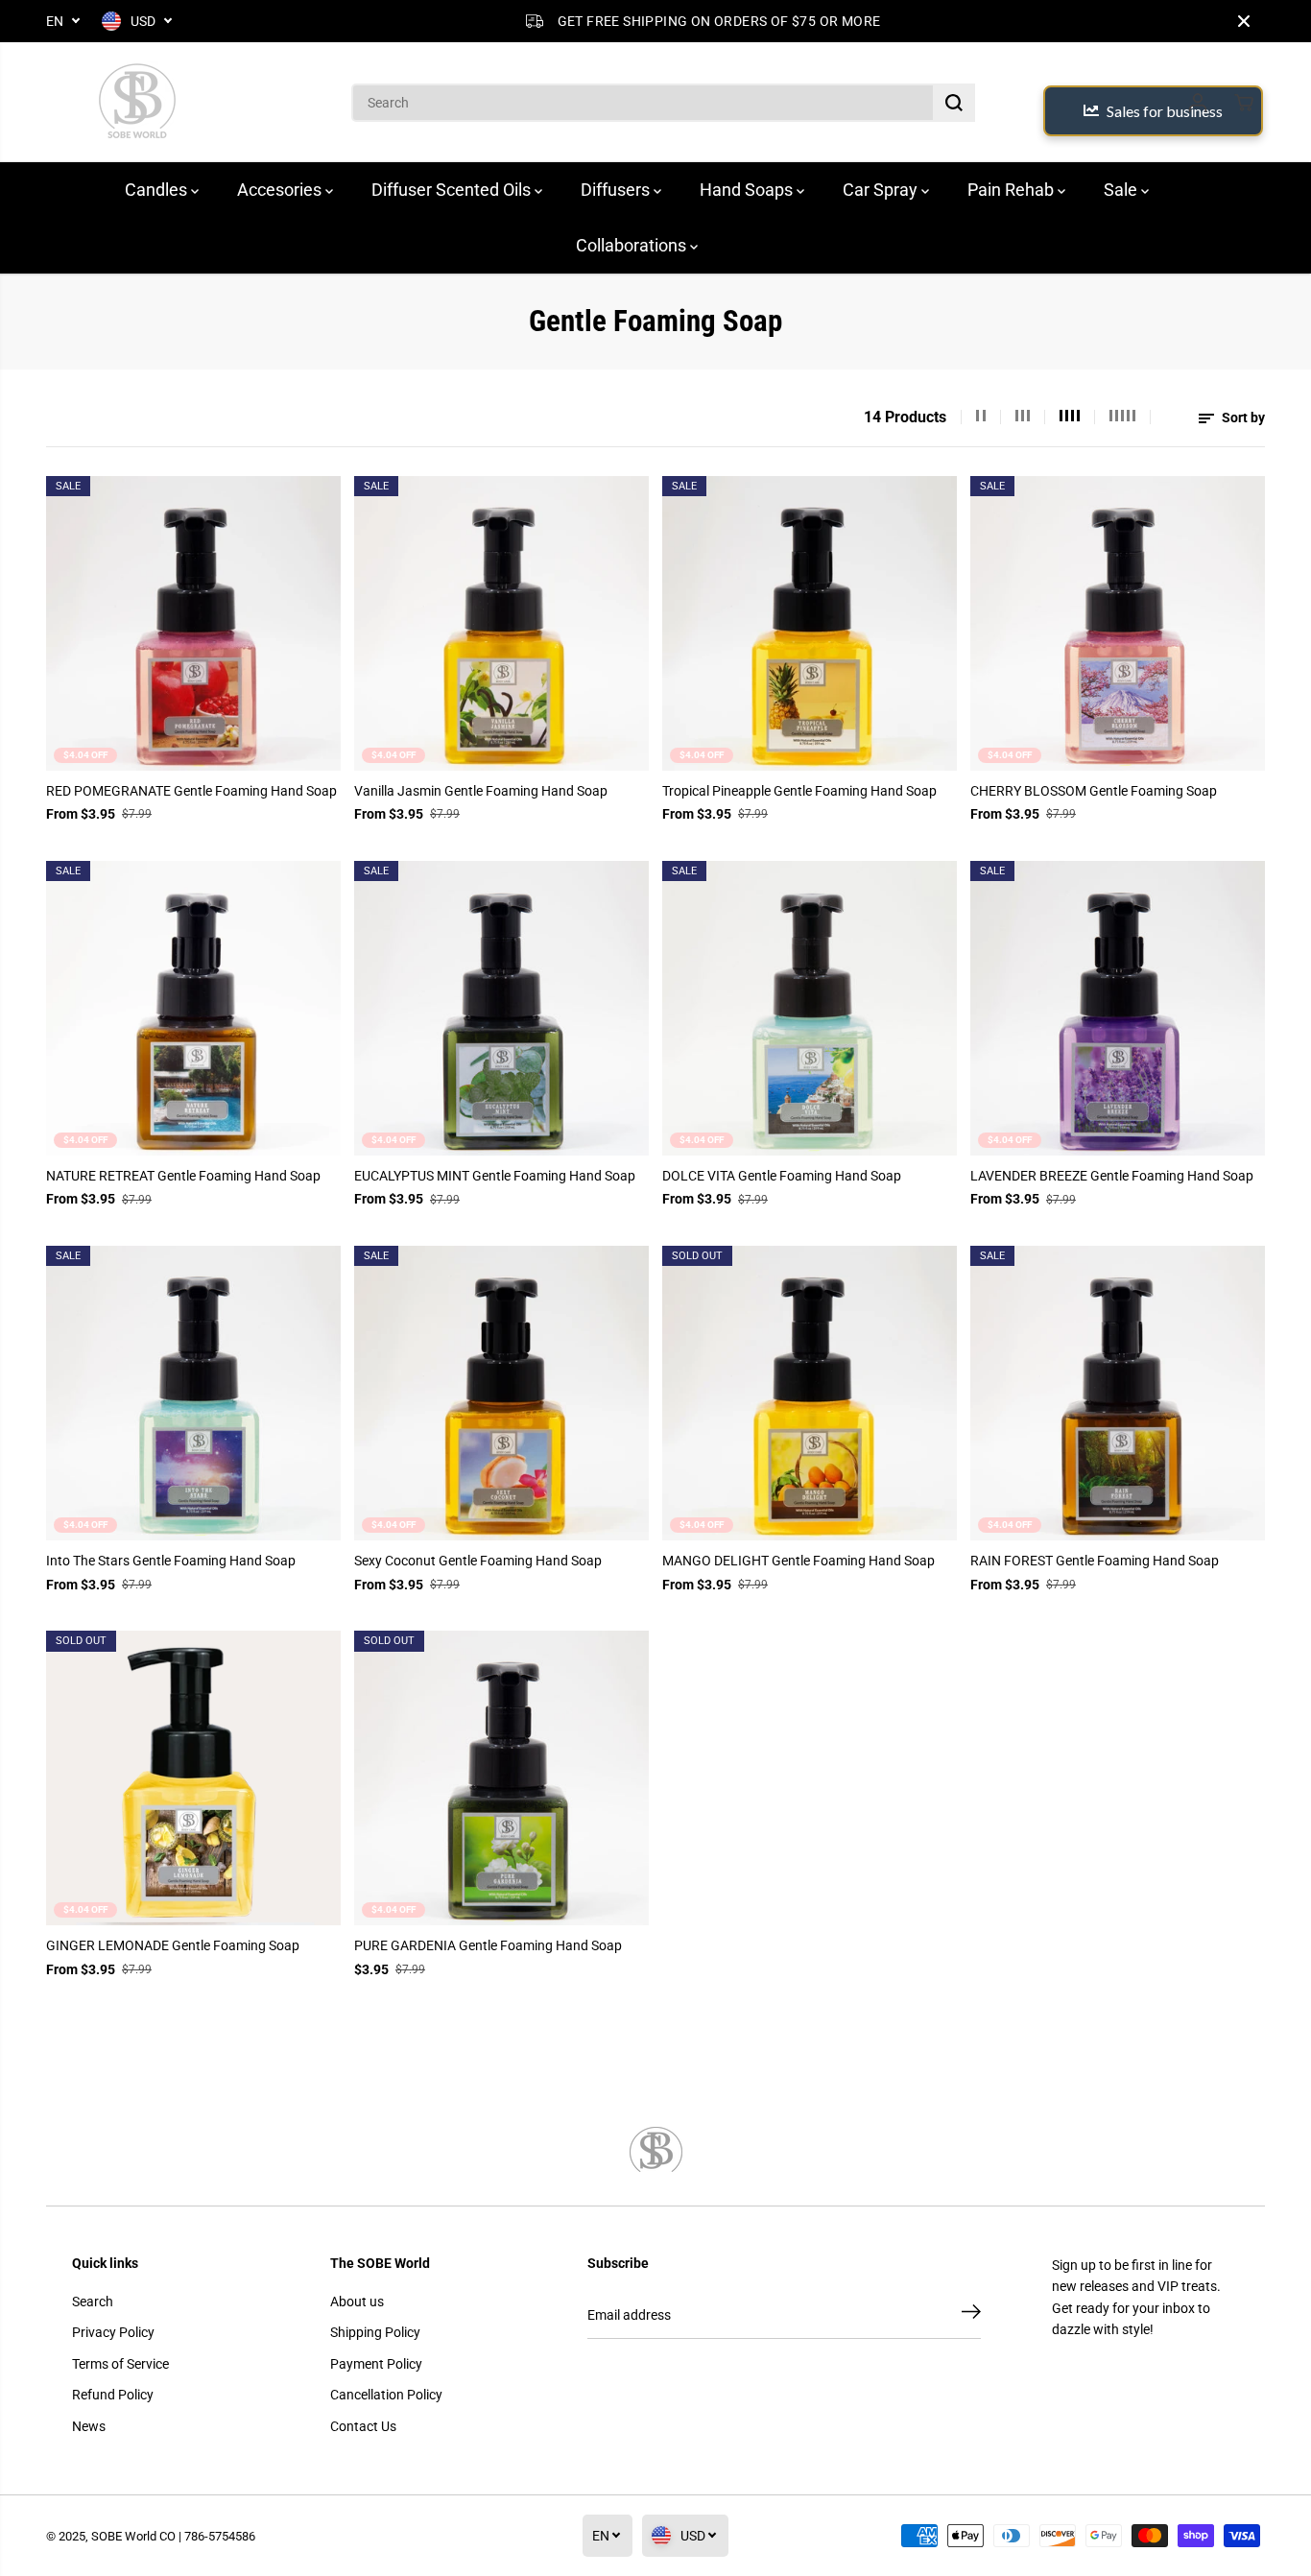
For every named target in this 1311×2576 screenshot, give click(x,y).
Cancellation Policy (386, 2395)
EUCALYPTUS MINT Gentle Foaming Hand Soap (495, 1176)
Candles (158, 190)
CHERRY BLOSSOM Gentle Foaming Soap (1094, 791)
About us (357, 2302)
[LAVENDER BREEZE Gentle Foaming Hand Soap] (1118, 1008)
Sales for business (1165, 111)
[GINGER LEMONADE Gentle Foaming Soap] (193, 1778)
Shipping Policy (375, 2332)
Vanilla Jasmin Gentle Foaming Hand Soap (481, 791)
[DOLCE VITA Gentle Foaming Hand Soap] (810, 1008)
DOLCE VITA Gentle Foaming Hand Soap (782, 1176)
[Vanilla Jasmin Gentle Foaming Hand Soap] (501, 623)
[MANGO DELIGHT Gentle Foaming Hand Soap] (810, 1393)
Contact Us (363, 2426)
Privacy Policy (113, 2332)
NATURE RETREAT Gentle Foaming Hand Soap (183, 1176)
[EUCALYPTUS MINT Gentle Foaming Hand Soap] (501, 1008)
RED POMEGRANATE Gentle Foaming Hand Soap (191, 791)
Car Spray (882, 190)
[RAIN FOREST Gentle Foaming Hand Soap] (1118, 1393)
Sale (1122, 190)
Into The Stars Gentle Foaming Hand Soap (171, 1561)
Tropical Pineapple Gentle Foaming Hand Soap (799, 791)
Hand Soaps (748, 190)
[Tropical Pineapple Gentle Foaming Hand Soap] (810, 623)
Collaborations (633, 245)
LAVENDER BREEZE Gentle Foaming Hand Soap (1112, 1176)
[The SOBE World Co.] (137, 102)
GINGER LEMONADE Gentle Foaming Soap (173, 1945)
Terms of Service (120, 2364)
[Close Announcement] (1244, 21)
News (89, 2426)
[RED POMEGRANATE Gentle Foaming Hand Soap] (193, 623)
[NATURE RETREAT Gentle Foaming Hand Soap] (193, 1008)
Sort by (1242, 417)
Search (93, 2302)
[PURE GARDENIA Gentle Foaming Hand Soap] (501, 1778)
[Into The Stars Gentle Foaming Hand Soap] (193, 1393)
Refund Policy (113, 2395)
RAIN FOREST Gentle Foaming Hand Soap (1095, 1561)
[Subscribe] (971, 2315)
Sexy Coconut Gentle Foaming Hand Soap (478, 1561)
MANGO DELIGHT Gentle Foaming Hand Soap (799, 1561)
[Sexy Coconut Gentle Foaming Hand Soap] (501, 1393)
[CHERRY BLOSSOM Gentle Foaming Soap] (1118, 623)
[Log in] (1198, 103)
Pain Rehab (1013, 190)
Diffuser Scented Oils (453, 190)
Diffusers (617, 190)
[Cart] (1244, 103)
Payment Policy (376, 2364)
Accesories (281, 190)
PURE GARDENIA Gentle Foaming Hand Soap (488, 1945)
